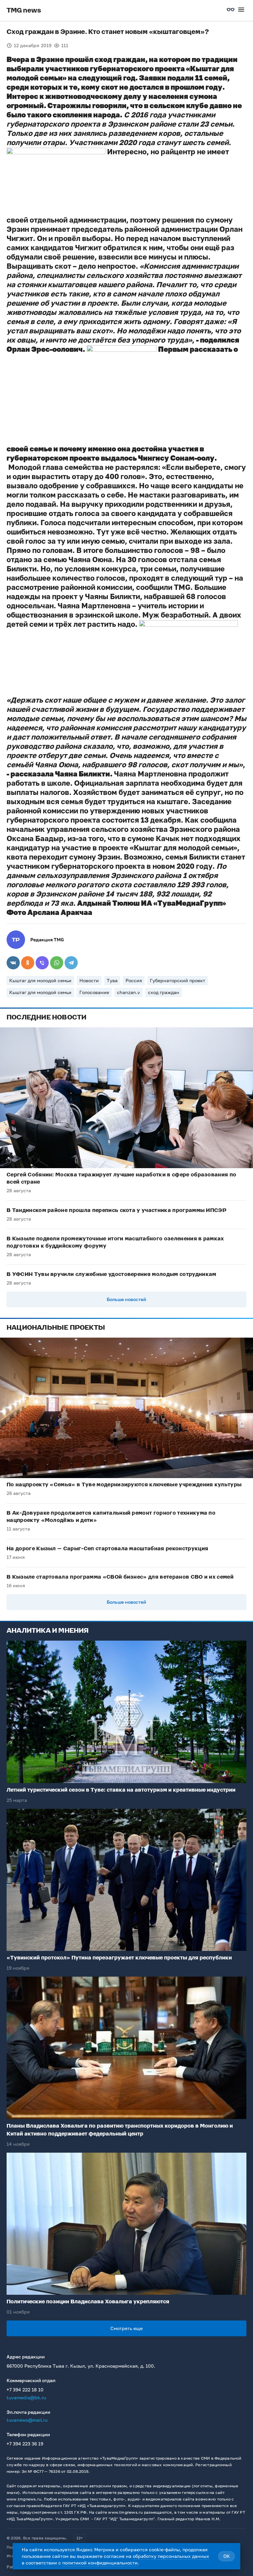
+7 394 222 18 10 (25, 2390)
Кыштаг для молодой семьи (40, 980)
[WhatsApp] (57, 963)
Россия (134, 980)
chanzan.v (128, 992)
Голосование (94, 992)
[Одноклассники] (28, 963)
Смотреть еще (126, 2328)
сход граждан (164, 992)
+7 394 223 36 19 (25, 2444)
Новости (89, 980)
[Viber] (42, 963)
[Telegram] (71, 963)
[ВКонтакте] (13, 963)
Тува (112, 980)
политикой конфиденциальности (100, 2563)
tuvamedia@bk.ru (26, 2397)
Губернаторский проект (178, 980)
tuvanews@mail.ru (27, 2420)
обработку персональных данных (171, 2556)
